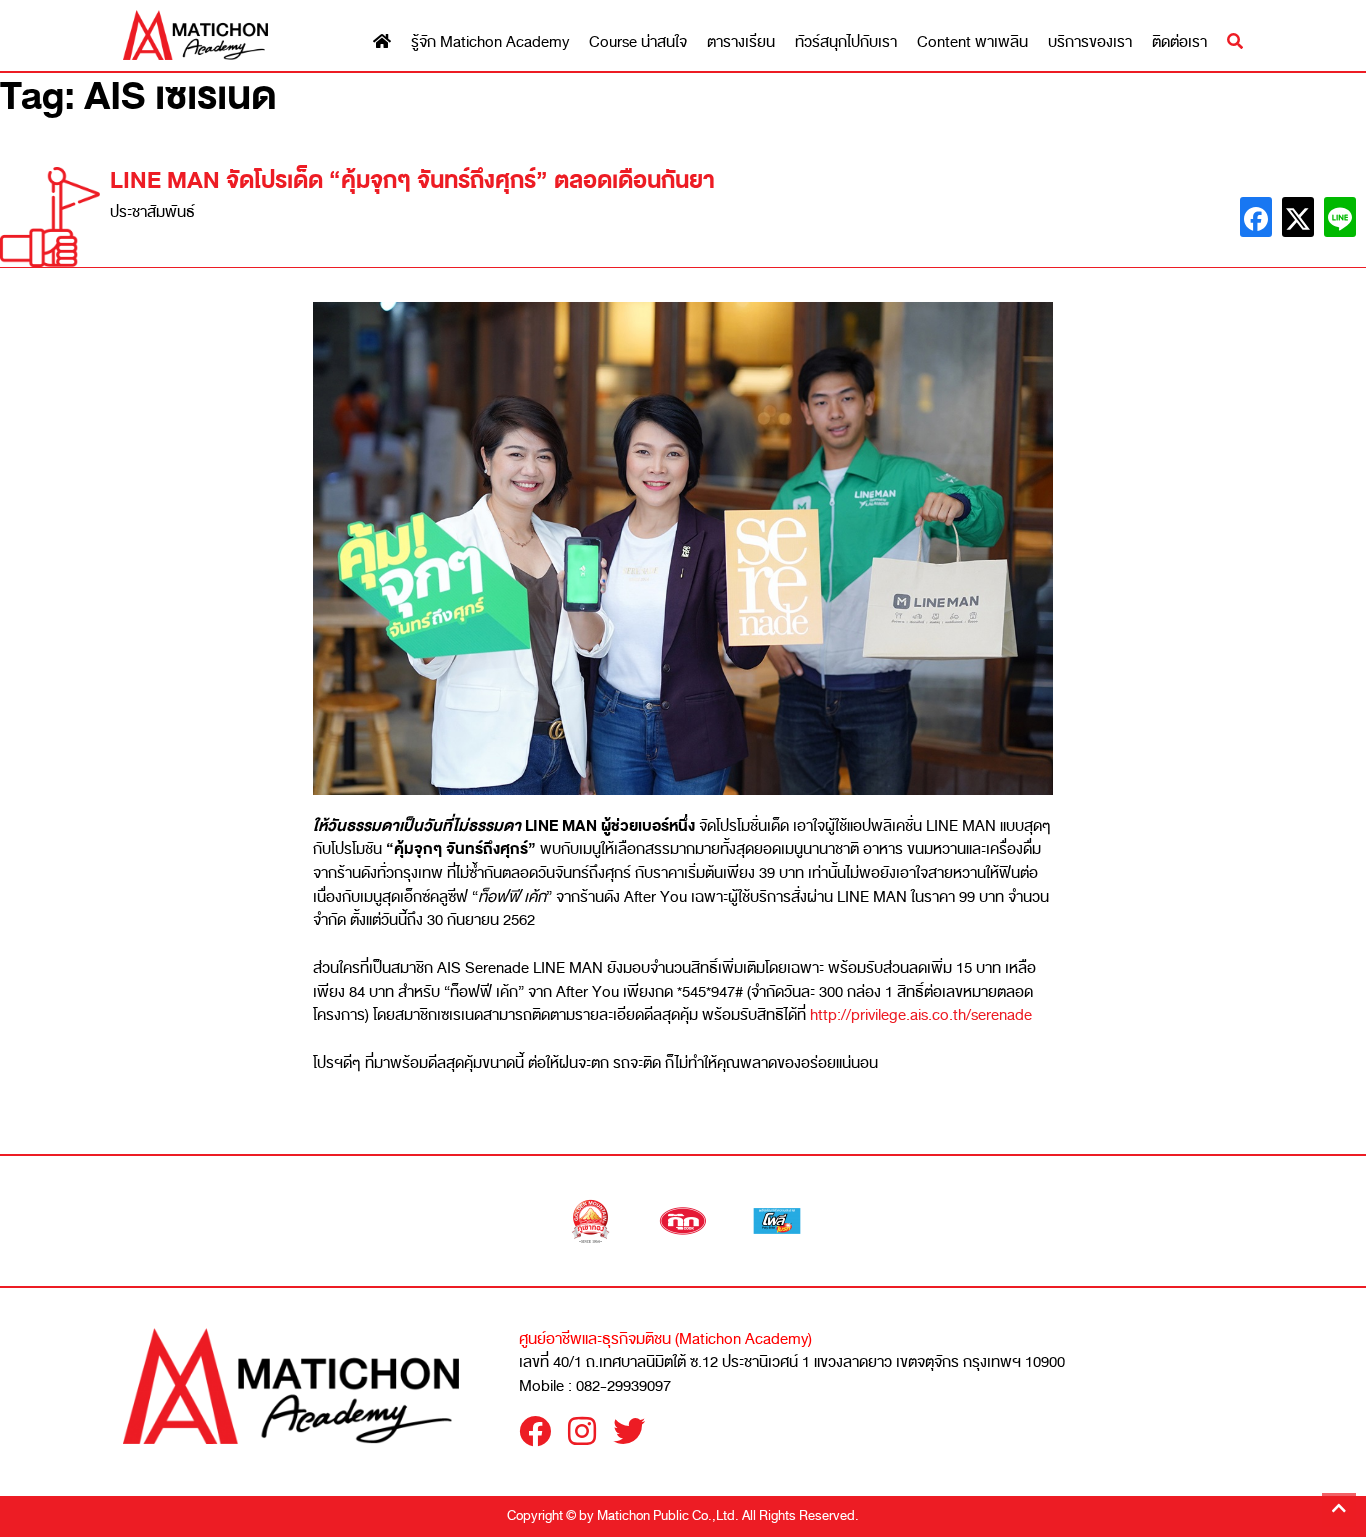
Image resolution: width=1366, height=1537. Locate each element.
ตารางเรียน (741, 42)
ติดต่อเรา (1179, 42)
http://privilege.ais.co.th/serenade (921, 1015)
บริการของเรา (1090, 42)
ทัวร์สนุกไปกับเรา (846, 42)
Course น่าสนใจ (638, 42)
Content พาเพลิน (972, 42)
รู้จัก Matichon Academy (490, 42)
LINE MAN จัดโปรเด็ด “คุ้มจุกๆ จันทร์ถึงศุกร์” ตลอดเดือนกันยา (412, 180)
